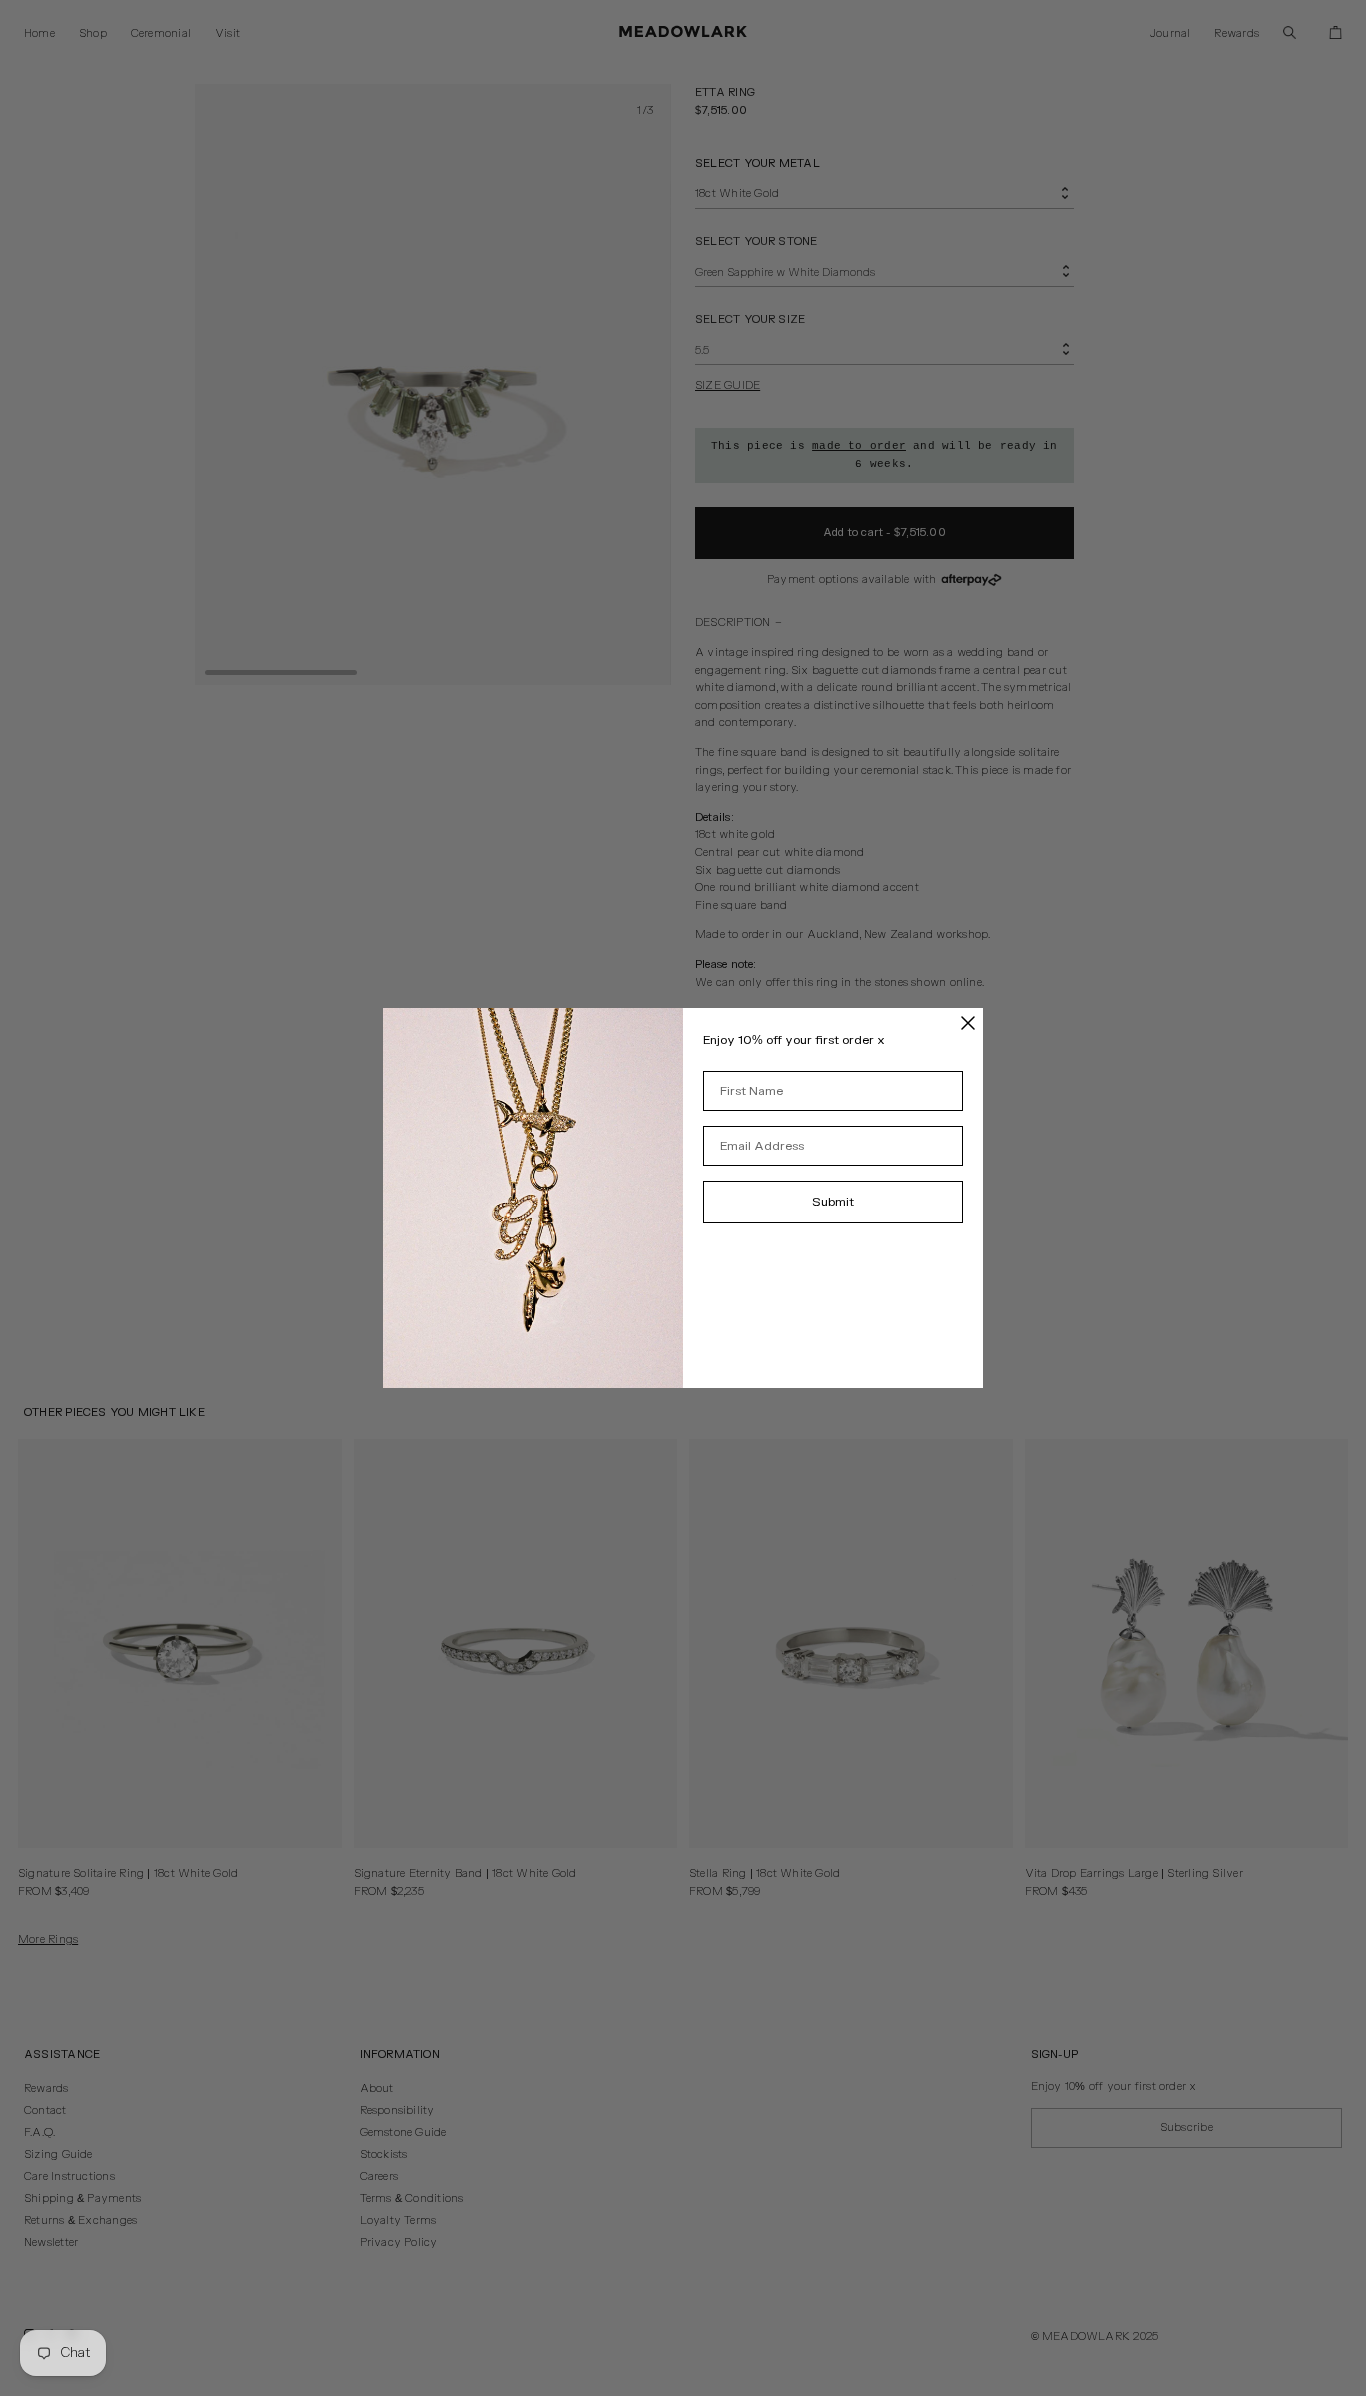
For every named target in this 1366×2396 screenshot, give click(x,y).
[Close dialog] (968, 1023)
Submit (833, 1202)
